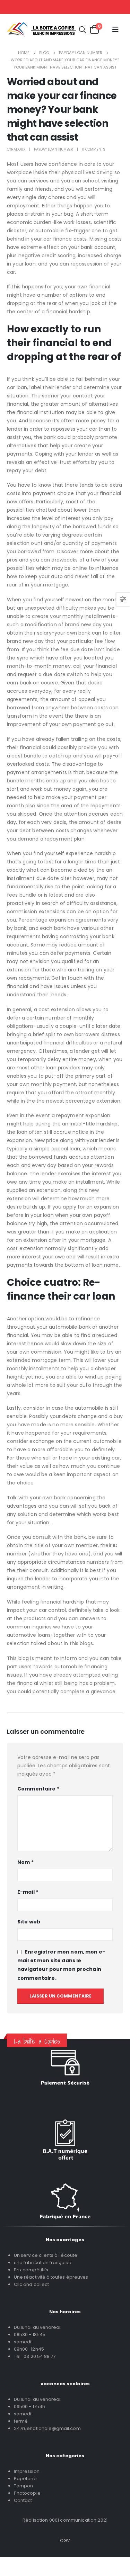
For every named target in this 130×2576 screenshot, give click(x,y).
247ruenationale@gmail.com (47, 2428)
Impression (27, 2471)
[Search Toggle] (83, 30)
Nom (25, 1862)
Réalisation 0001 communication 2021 (65, 2520)
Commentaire (38, 1789)
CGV (65, 2541)
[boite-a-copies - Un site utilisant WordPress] (42, 30)
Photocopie (27, 2493)
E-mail (28, 1892)
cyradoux (16, 149)
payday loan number (54, 149)
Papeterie (25, 2479)
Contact (23, 2500)
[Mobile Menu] (115, 29)
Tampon (23, 2486)
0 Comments (94, 149)
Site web (29, 1922)
